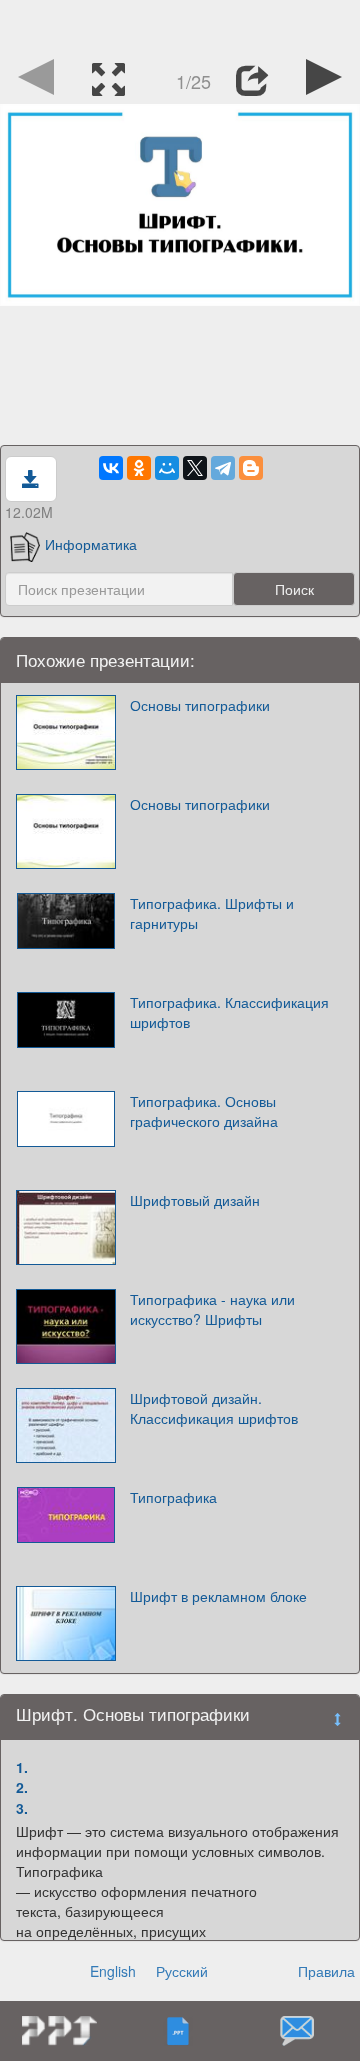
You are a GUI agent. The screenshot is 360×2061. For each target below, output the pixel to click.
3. (22, 1808)
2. (22, 1787)
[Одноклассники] (139, 468)
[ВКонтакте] (111, 468)
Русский (182, 1971)
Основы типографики (200, 705)
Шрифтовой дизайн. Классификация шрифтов (214, 1408)
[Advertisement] (180, 25)
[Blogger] (251, 468)
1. (22, 1767)
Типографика (173, 1497)
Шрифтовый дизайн (195, 1200)
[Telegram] (223, 468)
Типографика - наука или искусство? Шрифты (212, 1309)
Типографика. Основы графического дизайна (204, 1111)
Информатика (91, 544)
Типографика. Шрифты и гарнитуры (212, 913)
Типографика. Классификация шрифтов (229, 1012)
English (113, 1971)
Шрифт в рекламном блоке (218, 1596)
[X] (195, 468)
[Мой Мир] (167, 468)
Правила (326, 1971)
